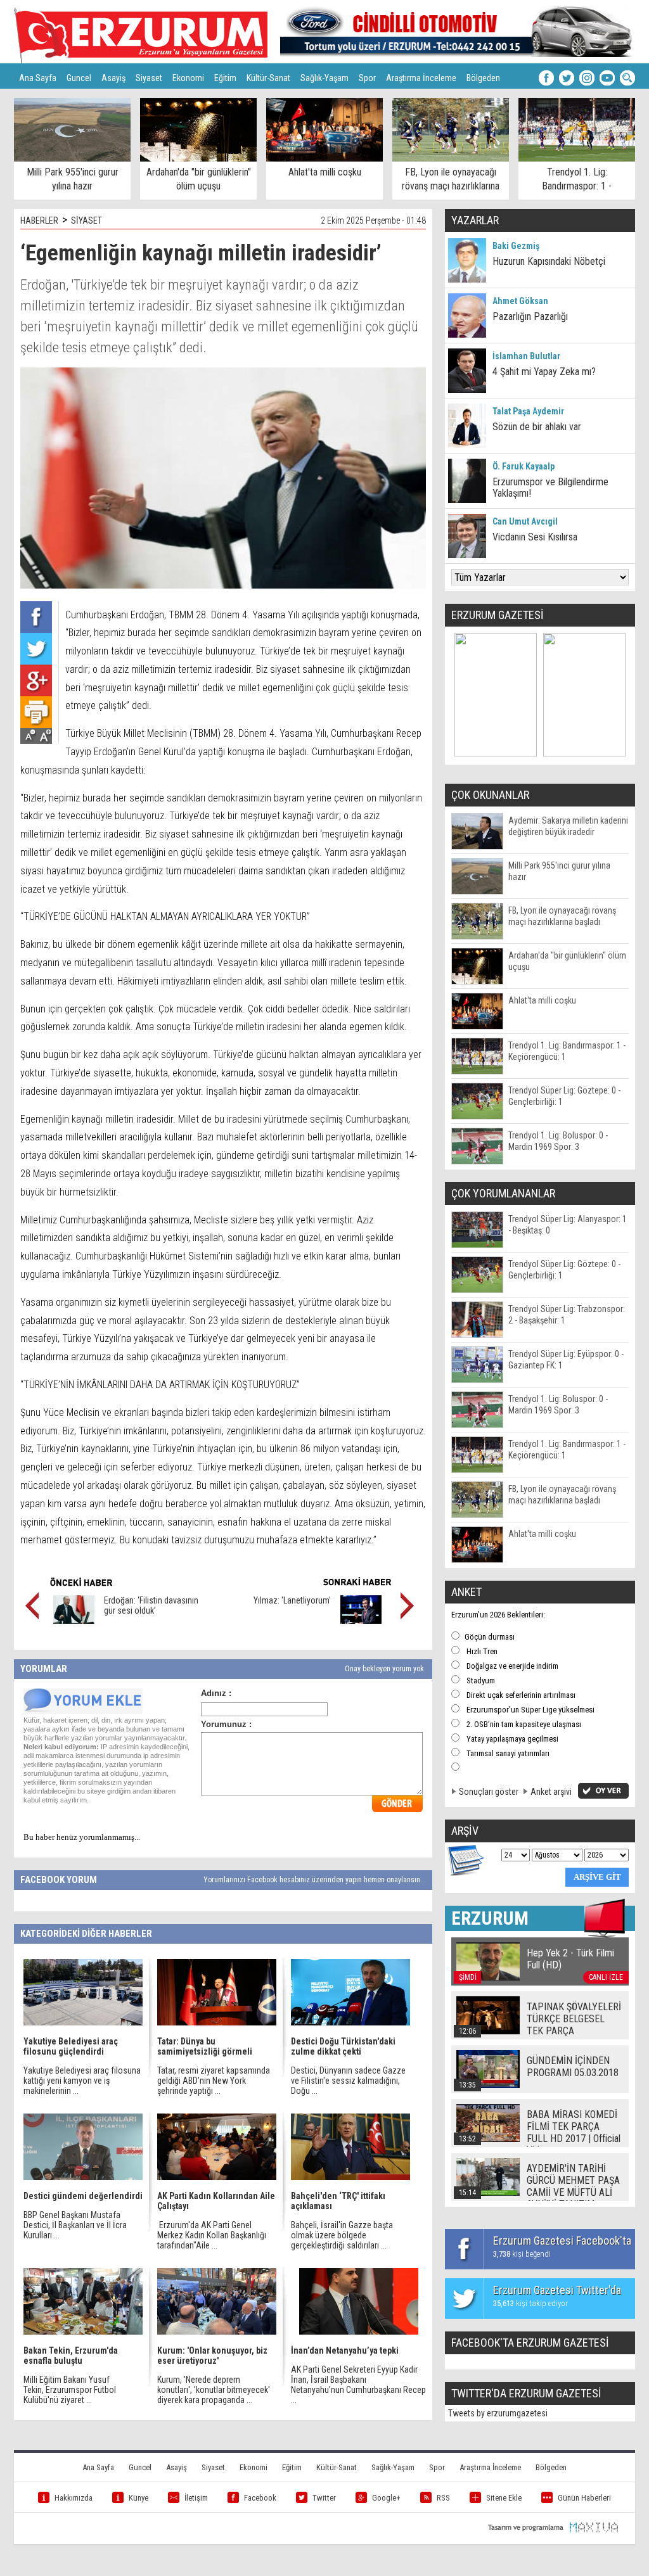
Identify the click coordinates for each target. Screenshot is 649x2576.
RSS (443, 2498)
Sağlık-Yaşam (324, 78)
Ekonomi (188, 78)
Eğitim (225, 78)
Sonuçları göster (489, 1792)
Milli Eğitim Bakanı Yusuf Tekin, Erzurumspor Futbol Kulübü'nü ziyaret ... (70, 2390)
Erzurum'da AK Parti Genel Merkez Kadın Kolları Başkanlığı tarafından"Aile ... (212, 2235)
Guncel (79, 78)
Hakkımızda (74, 2498)
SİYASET (87, 220)
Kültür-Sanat (268, 78)
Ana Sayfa (38, 78)
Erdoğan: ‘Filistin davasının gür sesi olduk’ (151, 1605)
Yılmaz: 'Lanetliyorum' (292, 1600)
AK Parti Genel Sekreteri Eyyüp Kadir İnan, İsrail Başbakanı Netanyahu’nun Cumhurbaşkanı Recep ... (358, 2385)
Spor (367, 78)
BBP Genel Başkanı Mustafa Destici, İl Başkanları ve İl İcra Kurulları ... (75, 2225)
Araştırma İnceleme (421, 78)
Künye (138, 2498)
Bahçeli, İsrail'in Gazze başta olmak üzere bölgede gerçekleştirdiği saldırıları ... (342, 2235)
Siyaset (149, 78)
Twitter (324, 2498)
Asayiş (113, 78)
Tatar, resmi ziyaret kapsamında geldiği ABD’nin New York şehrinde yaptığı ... (214, 2081)
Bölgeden (483, 78)
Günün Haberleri (584, 2498)
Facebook (260, 2498)
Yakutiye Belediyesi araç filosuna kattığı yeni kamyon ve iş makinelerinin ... (82, 2081)
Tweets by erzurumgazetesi (498, 2413)
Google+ (386, 2498)
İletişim (196, 2498)
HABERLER (39, 220)
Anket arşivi (551, 1792)
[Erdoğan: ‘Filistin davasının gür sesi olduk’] (74, 1621)
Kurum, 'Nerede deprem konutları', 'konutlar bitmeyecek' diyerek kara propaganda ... (214, 2390)
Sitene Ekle (504, 2498)
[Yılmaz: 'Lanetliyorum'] (361, 1621)
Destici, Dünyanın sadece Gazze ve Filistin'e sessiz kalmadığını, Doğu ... (348, 2081)
